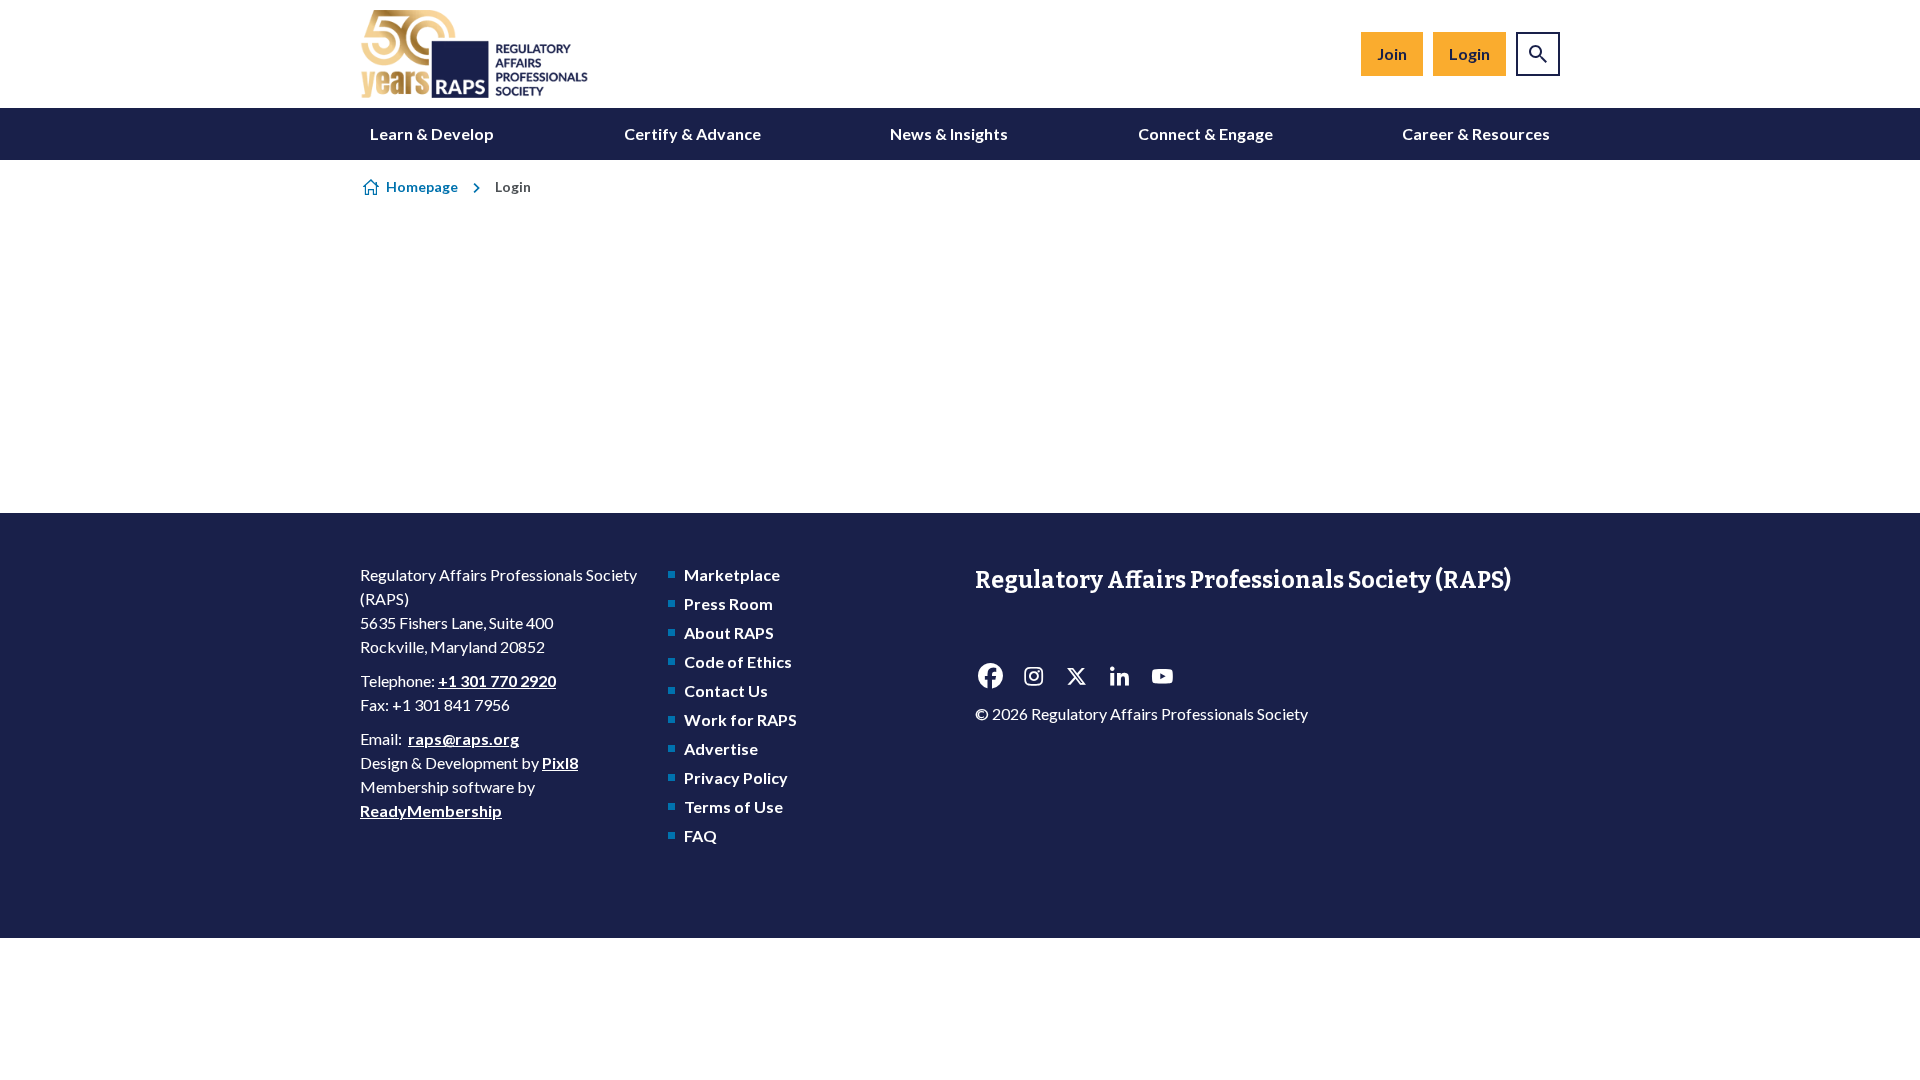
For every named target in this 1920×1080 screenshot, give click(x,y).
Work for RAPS (740, 719)
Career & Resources (1476, 133)
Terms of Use (733, 806)
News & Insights (949, 133)
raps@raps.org (463, 738)
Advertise (721, 748)
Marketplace (732, 574)
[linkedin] (1119, 677)
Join (1392, 53)
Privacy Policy (736, 777)
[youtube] (1162, 677)
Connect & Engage (1205, 133)
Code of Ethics (738, 661)
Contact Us (726, 690)
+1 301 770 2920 (497, 680)
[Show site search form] (1538, 54)
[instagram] (1033, 677)
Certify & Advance (692, 133)
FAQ (700, 835)
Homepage (422, 186)
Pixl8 (560, 762)
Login (1469, 53)
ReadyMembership (431, 810)
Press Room (728, 603)
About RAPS (729, 632)
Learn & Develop (432, 133)
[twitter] (1076, 677)
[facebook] (990, 677)
